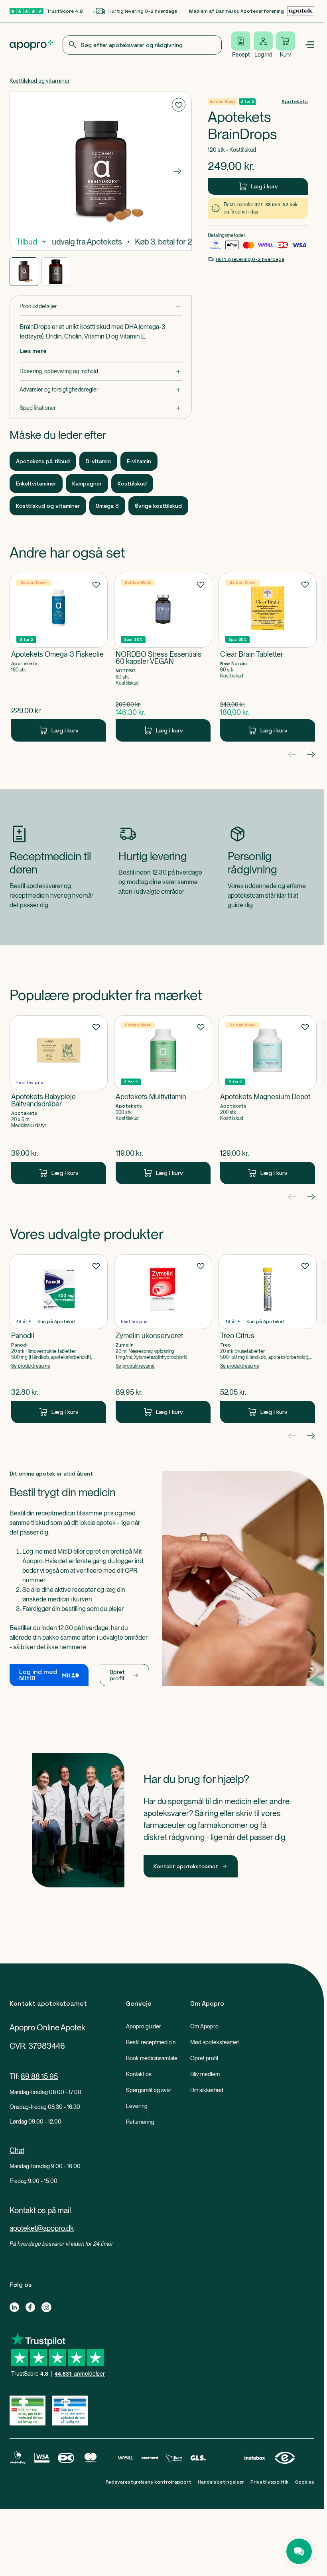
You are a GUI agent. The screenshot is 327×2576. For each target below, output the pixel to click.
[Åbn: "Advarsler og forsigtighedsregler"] (101, 390)
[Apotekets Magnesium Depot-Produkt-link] (268, 1100)
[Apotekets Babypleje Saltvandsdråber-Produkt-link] (59, 1100)
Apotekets (295, 102)
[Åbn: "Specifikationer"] (101, 408)
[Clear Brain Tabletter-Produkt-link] (268, 657)
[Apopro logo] (31, 45)
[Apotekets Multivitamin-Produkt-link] (163, 1100)
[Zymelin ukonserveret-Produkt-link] (163, 1339)
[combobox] (142, 45)
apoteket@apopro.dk (42, 2228)
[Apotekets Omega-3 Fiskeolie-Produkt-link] (59, 657)
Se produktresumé (31, 1366)
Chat (17, 2150)
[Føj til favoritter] (179, 105)
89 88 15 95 (39, 2076)
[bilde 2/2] (56, 272)
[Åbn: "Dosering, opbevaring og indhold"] (101, 371)
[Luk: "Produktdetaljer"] (101, 306)
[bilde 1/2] (24, 272)
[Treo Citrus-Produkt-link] (268, 1339)
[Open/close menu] (309, 45)
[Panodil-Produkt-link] (59, 1339)
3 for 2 (247, 101)
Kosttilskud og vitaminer (40, 81)
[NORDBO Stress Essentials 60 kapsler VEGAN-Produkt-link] (163, 657)
